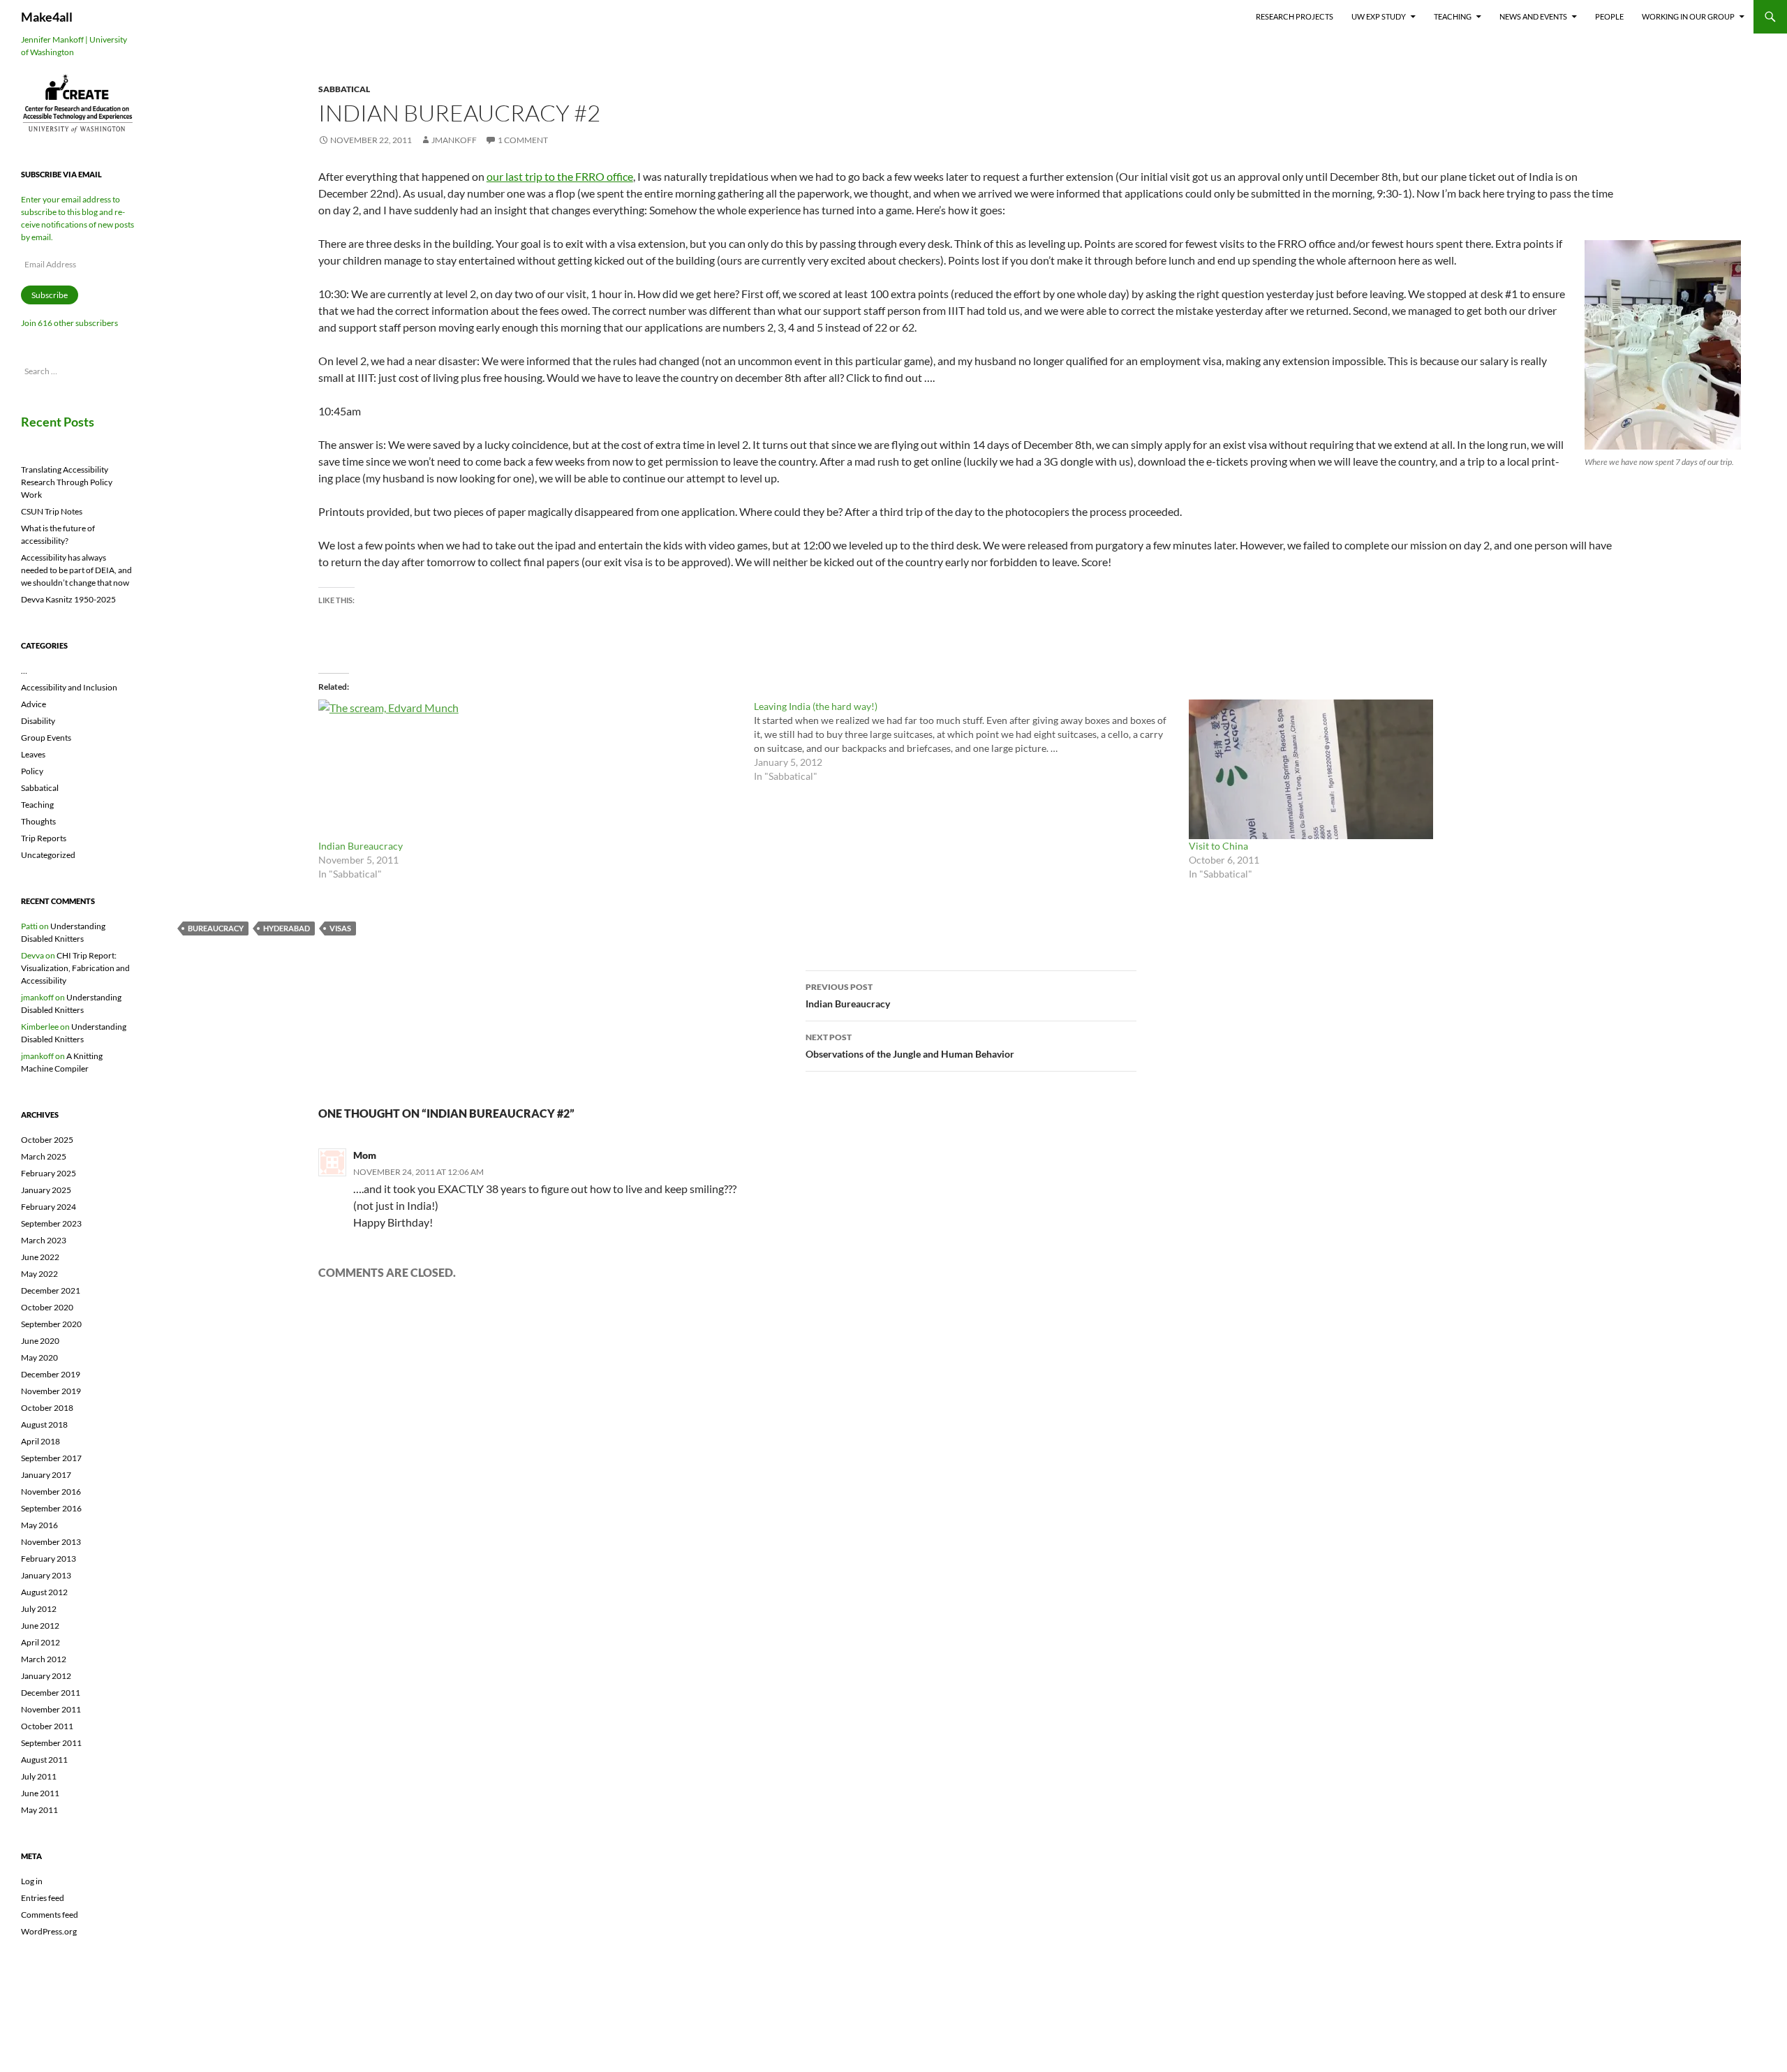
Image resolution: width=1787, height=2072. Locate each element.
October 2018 (47, 1408)
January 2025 (46, 1190)
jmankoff (454, 140)
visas (340, 928)
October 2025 (47, 1140)
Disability (38, 721)
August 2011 (44, 1760)
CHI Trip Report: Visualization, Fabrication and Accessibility (75, 968)
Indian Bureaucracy (361, 846)
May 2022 (39, 1274)
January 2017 (46, 1475)
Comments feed (50, 1915)
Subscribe (50, 295)
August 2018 (44, 1424)
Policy (32, 771)
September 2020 (51, 1324)
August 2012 (44, 1592)
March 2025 (44, 1156)
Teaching (1453, 16)
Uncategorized (48, 855)
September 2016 (51, 1508)
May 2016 (39, 1525)
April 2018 (40, 1441)
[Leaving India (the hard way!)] (972, 741)
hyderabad (287, 928)
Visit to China (1218, 846)
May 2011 (39, 1810)
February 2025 (49, 1173)
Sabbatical (344, 89)
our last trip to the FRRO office (560, 176)
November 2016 (51, 1492)
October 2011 (47, 1726)
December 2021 (51, 1290)
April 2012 (40, 1642)
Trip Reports (44, 838)
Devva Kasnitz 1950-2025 (68, 599)
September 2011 (51, 1743)
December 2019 (51, 1374)
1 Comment (523, 140)
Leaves (33, 754)
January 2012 (46, 1676)
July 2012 (39, 1609)
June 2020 (40, 1341)
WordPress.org (49, 1931)
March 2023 (44, 1240)
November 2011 (51, 1709)
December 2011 (51, 1693)
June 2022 (40, 1257)
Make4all (47, 17)
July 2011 (39, 1776)
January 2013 (46, 1575)
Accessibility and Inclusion (69, 687)
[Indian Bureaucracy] (529, 769)
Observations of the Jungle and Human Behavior (910, 1046)
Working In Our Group (1688, 16)
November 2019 (51, 1391)
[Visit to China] (1400, 769)
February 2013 (49, 1559)
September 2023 (51, 1223)
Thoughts (38, 821)
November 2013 (51, 1542)
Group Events (46, 738)
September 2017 (51, 1458)
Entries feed (43, 1898)
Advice (34, 704)
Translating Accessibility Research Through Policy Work (67, 482)
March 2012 (44, 1659)
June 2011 (40, 1793)
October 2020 (47, 1307)
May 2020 (39, 1357)
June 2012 (40, 1626)
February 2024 (49, 1207)
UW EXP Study (1379, 16)
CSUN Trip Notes (52, 511)
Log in (32, 1881)
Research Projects (1295, 16)
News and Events (1533, 16)
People (1609, 16)
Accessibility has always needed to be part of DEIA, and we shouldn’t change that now (76, 570)
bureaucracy (216, 928)
